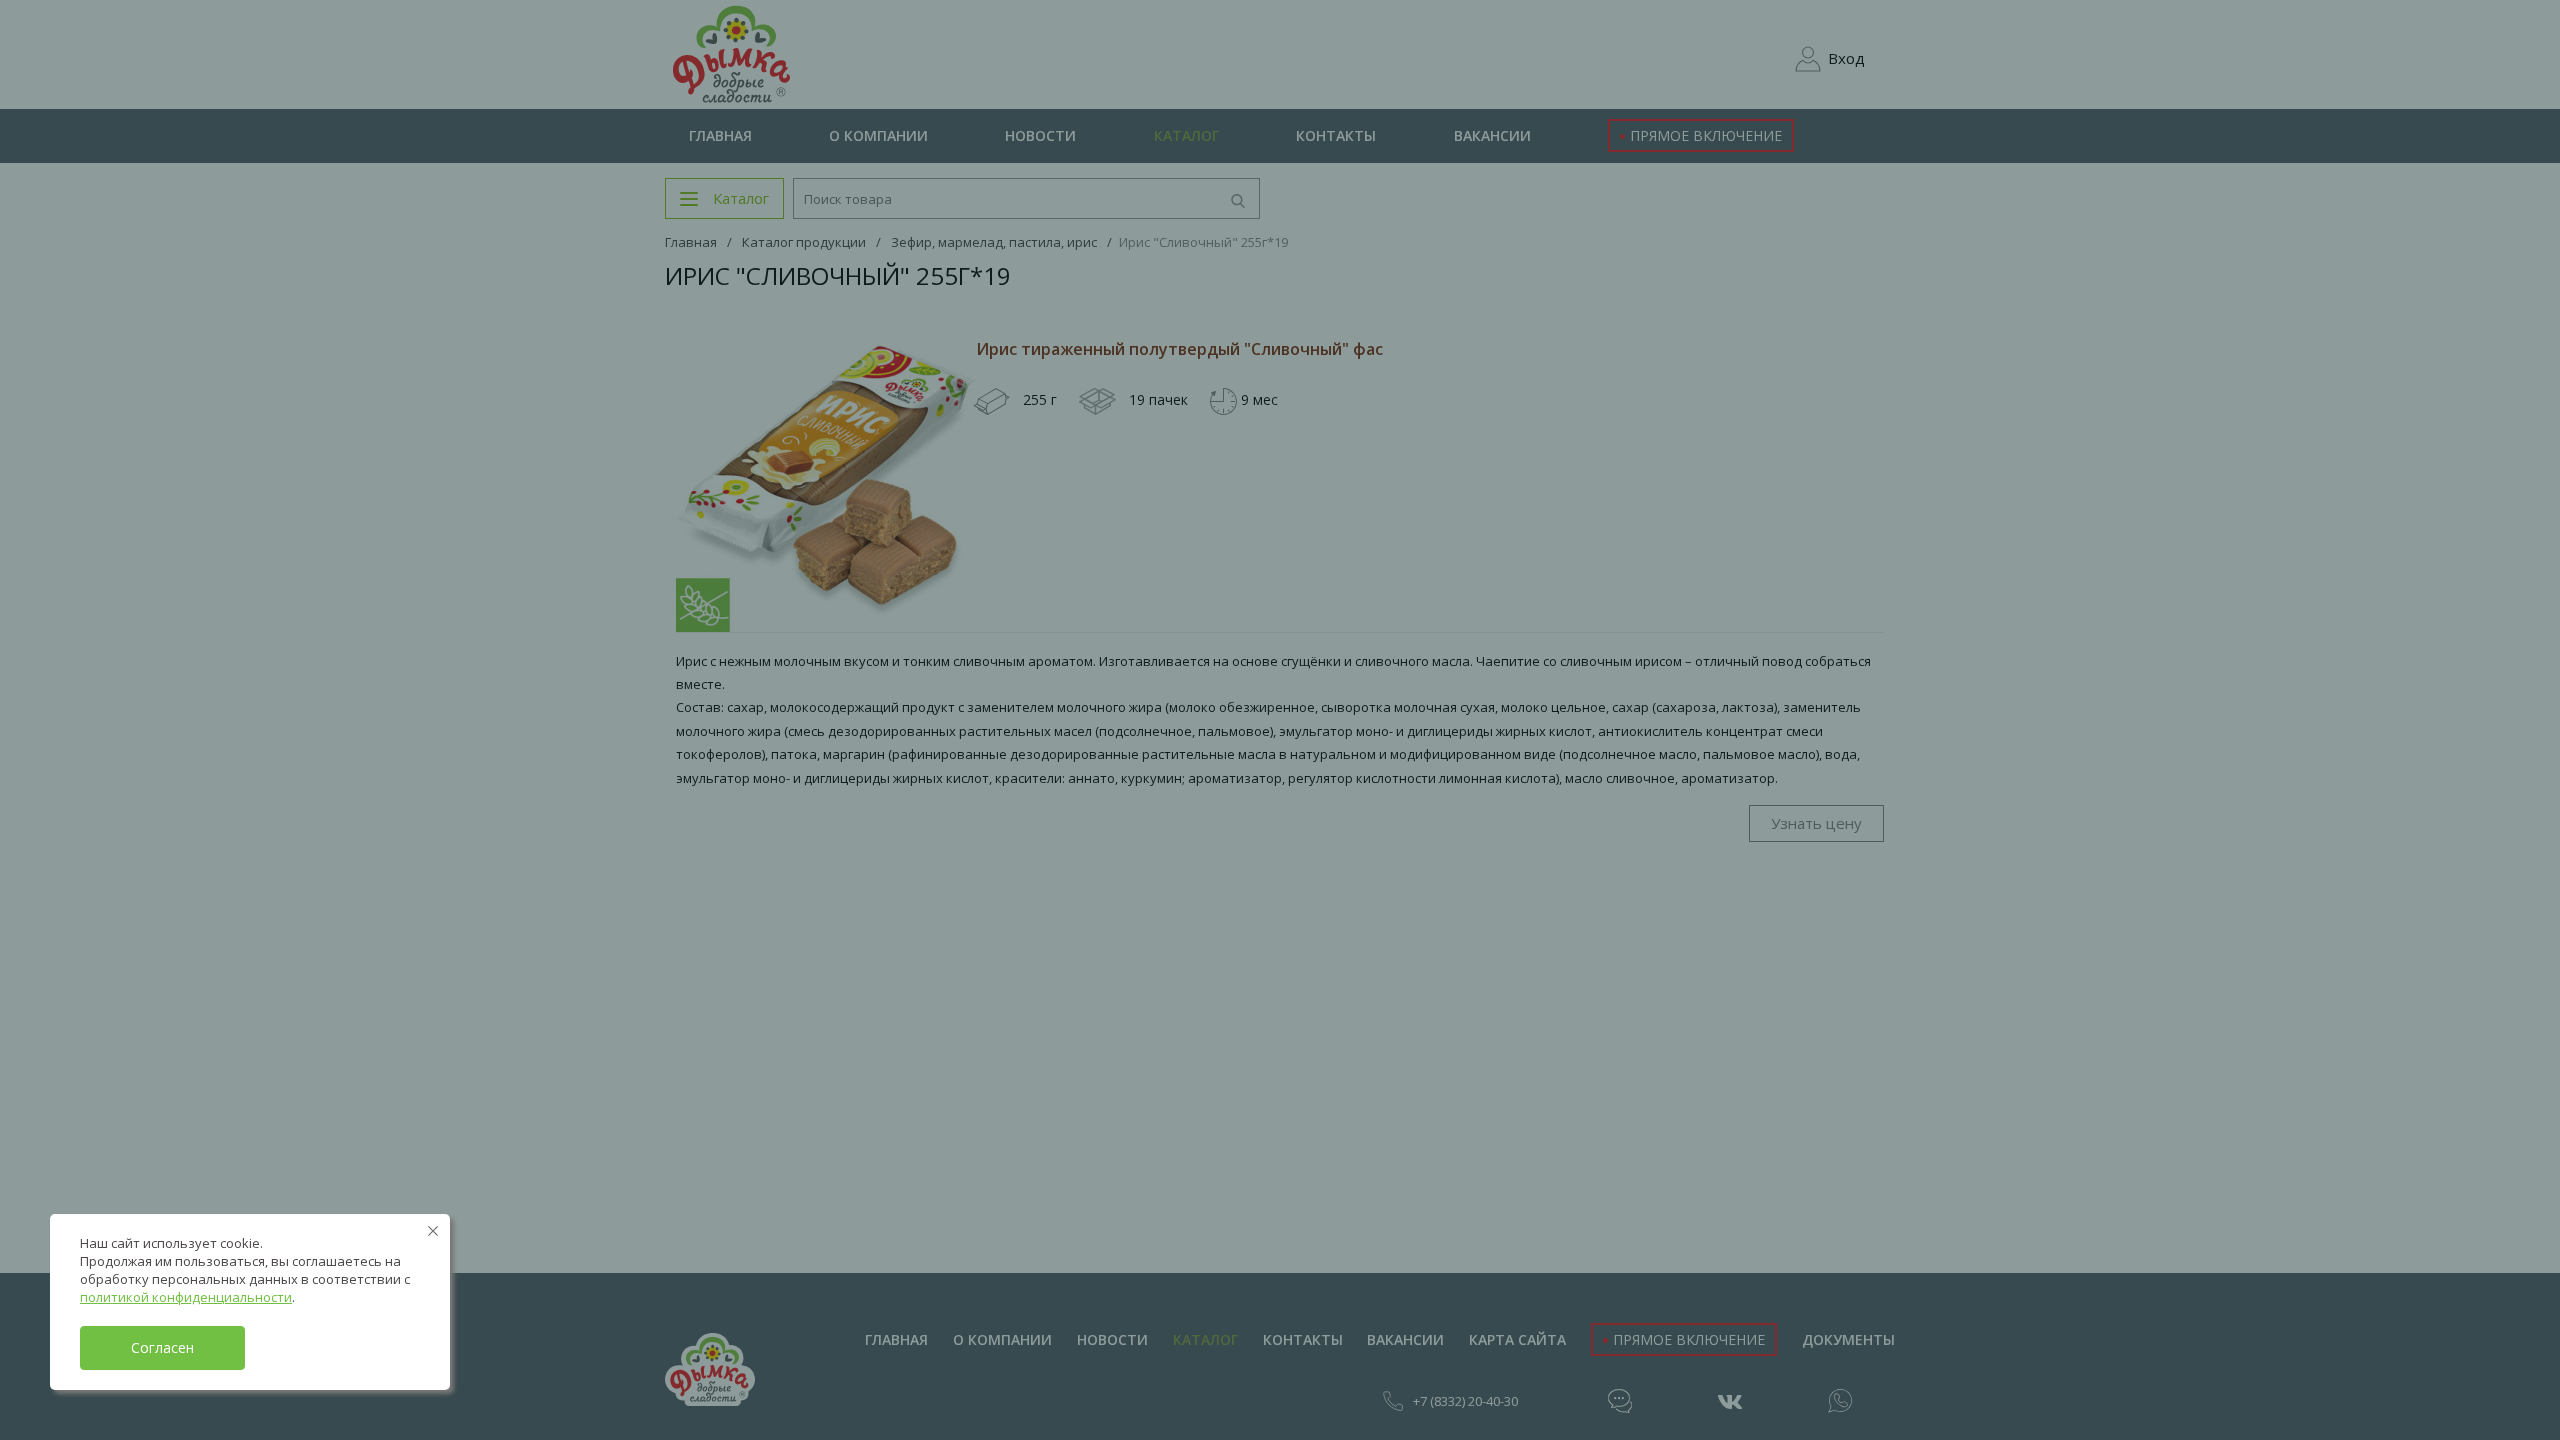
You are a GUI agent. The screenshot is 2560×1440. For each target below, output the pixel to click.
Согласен (162, 1347)
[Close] (433, 1231)
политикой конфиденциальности (186, 1297)
